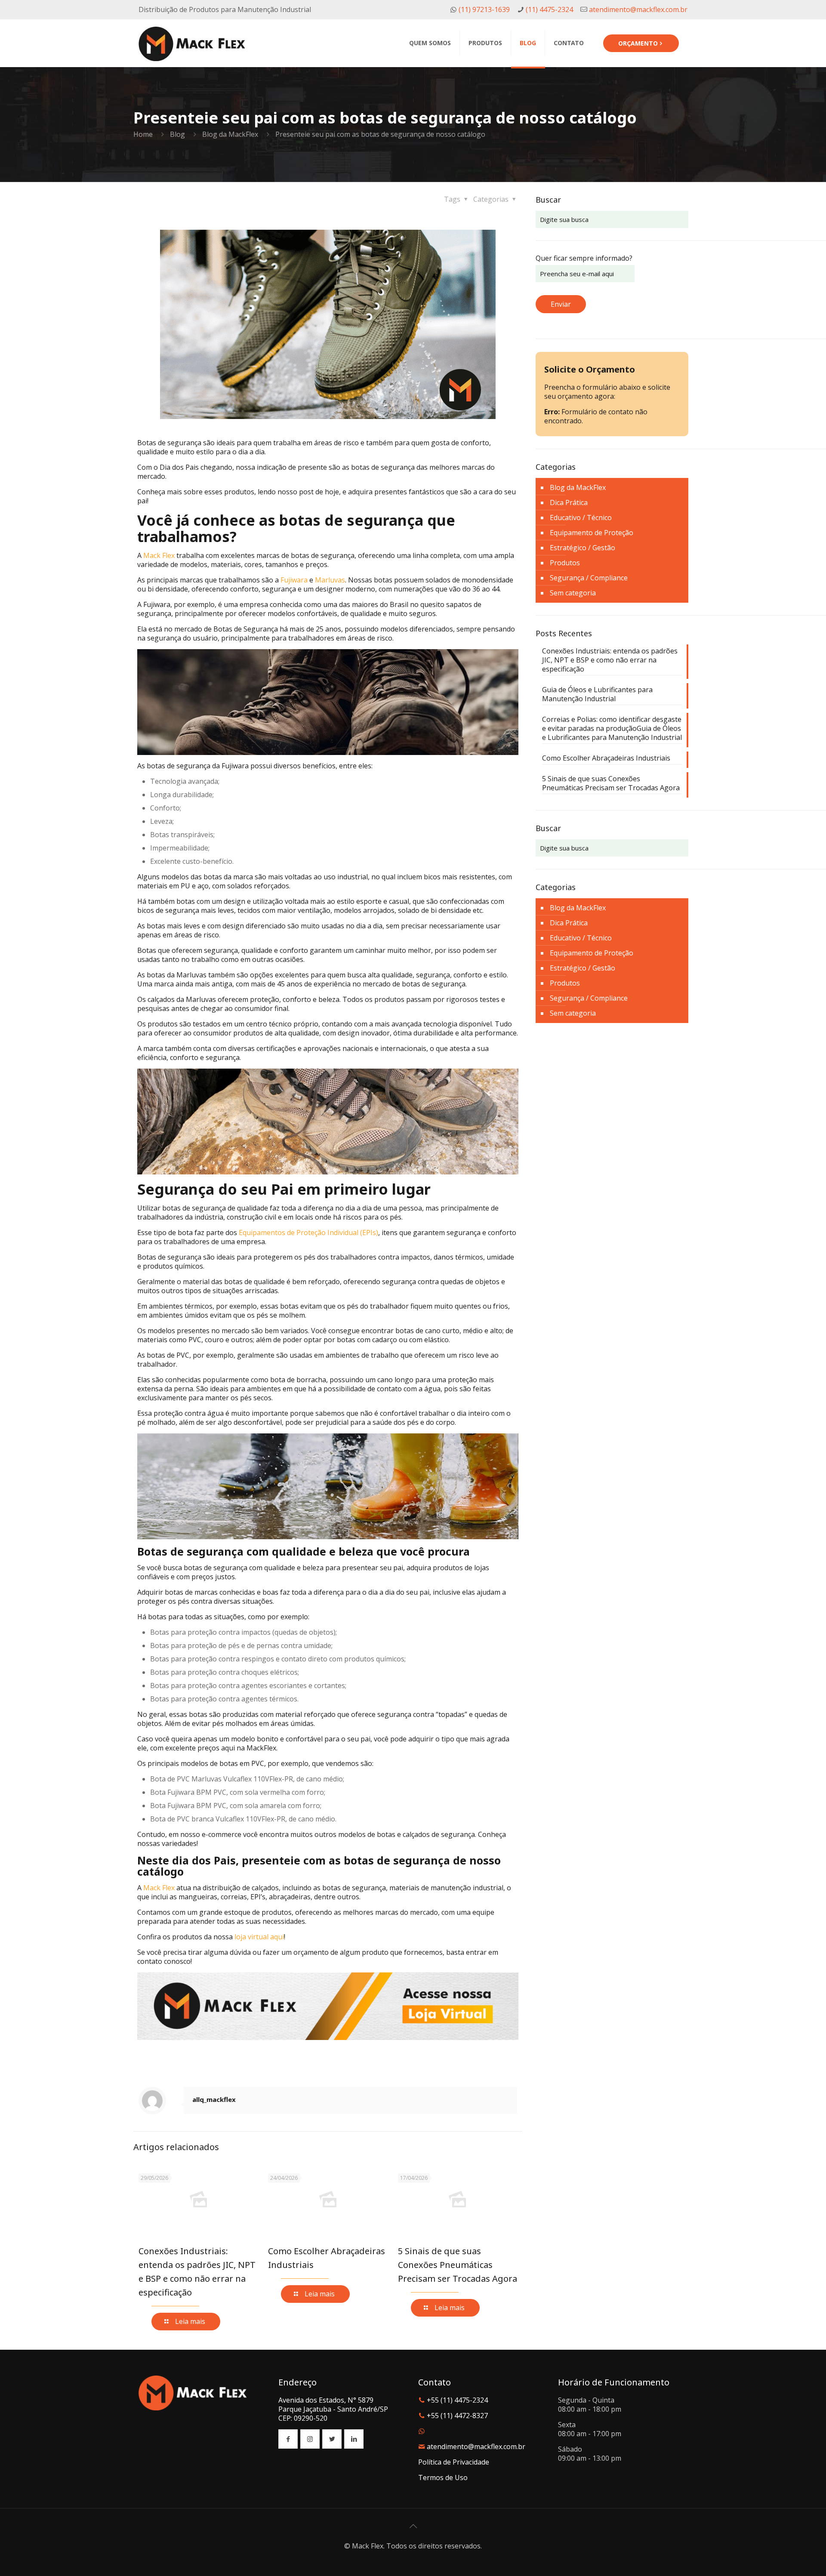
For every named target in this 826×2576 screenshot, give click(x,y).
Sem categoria (573, 593)
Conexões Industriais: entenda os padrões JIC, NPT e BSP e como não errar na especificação (610, 660)
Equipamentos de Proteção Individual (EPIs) (308, 1233)
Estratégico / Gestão (583, 548)
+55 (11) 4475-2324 (457, 2400)
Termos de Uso (443, 2477)
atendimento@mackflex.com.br (637, 9)
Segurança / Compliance (589, 578)
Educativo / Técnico (581, 518)
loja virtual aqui (259, 1937)
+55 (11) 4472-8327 (457, 2416)
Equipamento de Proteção (592, 533)
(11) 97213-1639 (483, 9)
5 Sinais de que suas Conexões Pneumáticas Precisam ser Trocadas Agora (458, 2265)
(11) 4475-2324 (549, 9)
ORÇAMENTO (638, 43)
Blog (177, 134)
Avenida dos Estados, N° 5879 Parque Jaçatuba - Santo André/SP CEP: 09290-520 (333, 2409)
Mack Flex (159, 555)
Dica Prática (569, 502)
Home (143, 134)
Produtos (565, 563)
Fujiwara (294, 580)
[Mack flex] (192, 43)
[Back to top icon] (413, 2526)
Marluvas (330, 580)
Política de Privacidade (454, 2462)
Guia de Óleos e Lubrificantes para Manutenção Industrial (597, 694)
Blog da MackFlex (230, 134)
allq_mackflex (214, 2099)
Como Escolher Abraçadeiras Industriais (606, 758)
